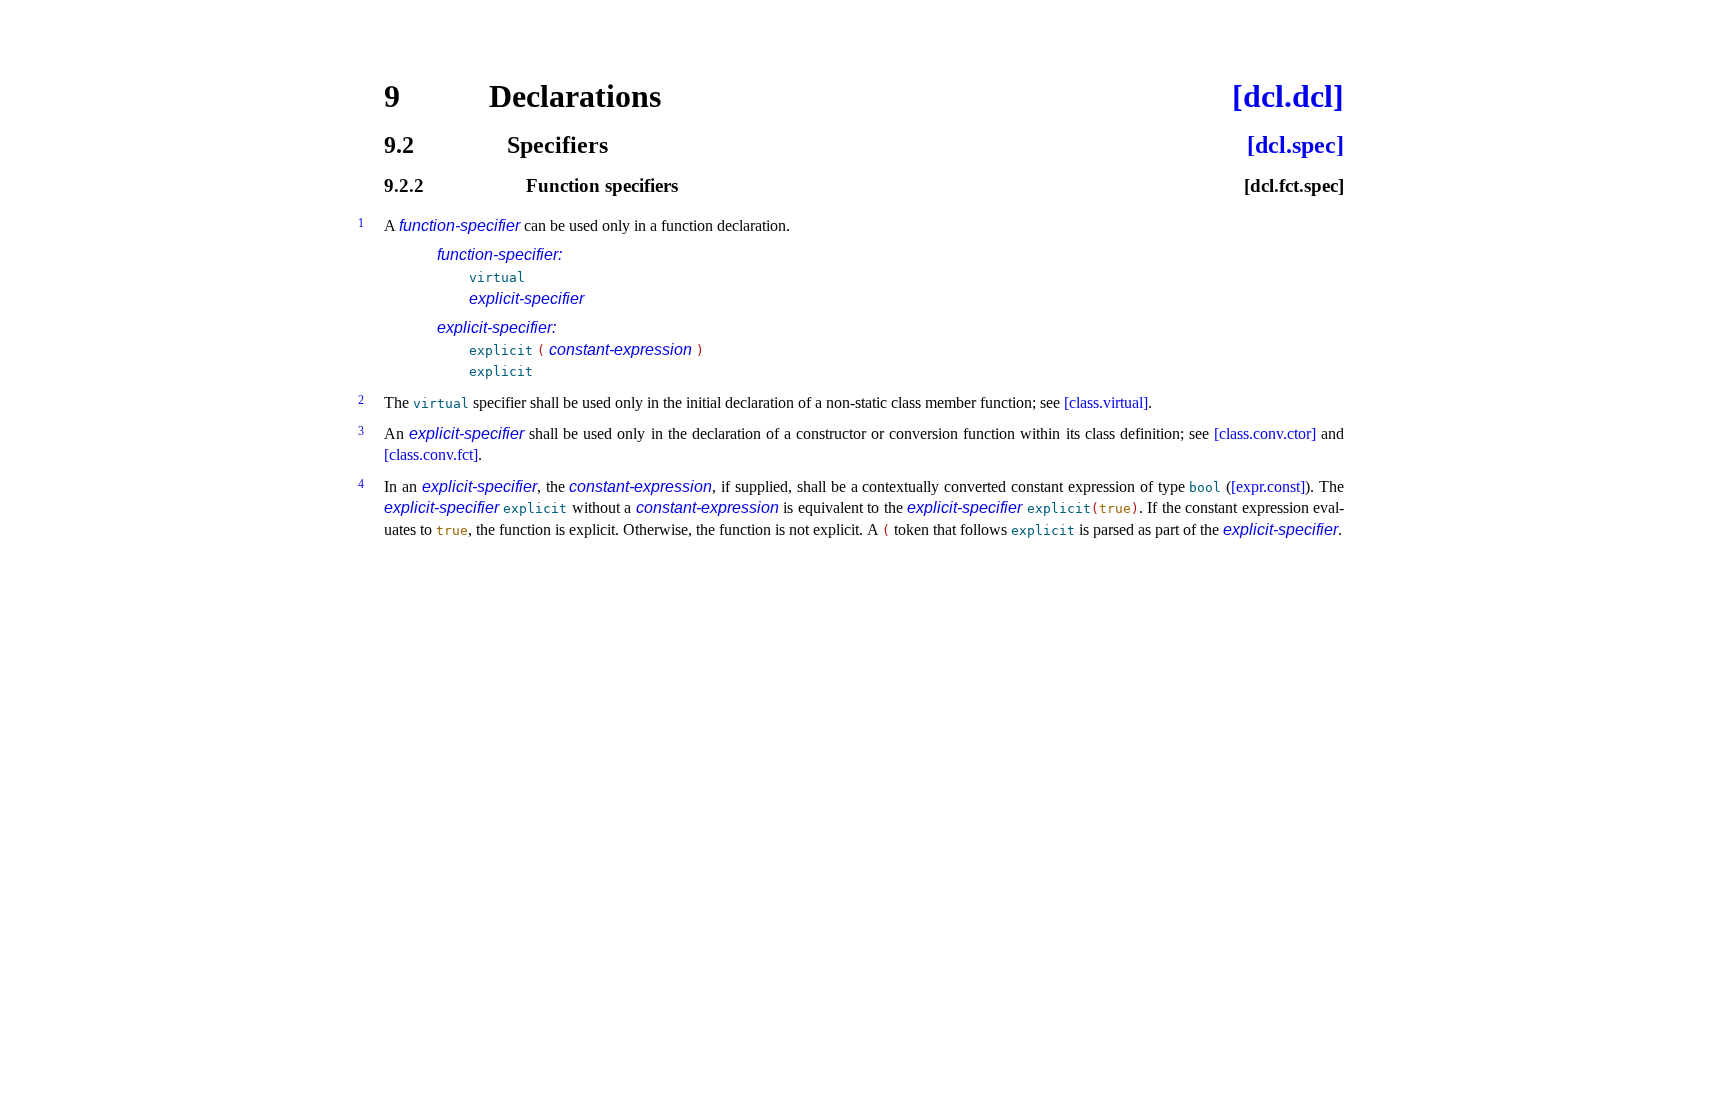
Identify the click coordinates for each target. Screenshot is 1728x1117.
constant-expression (620, 349)
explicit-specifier (526, 298)
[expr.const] (1268, 486)
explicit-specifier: (496, 327)
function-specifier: (499, 254)
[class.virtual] (1106, 402)
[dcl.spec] (1295, 145)
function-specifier (459, 225)
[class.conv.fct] (431, 454)
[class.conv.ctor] (1265, 433)
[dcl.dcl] (1288, 96)
